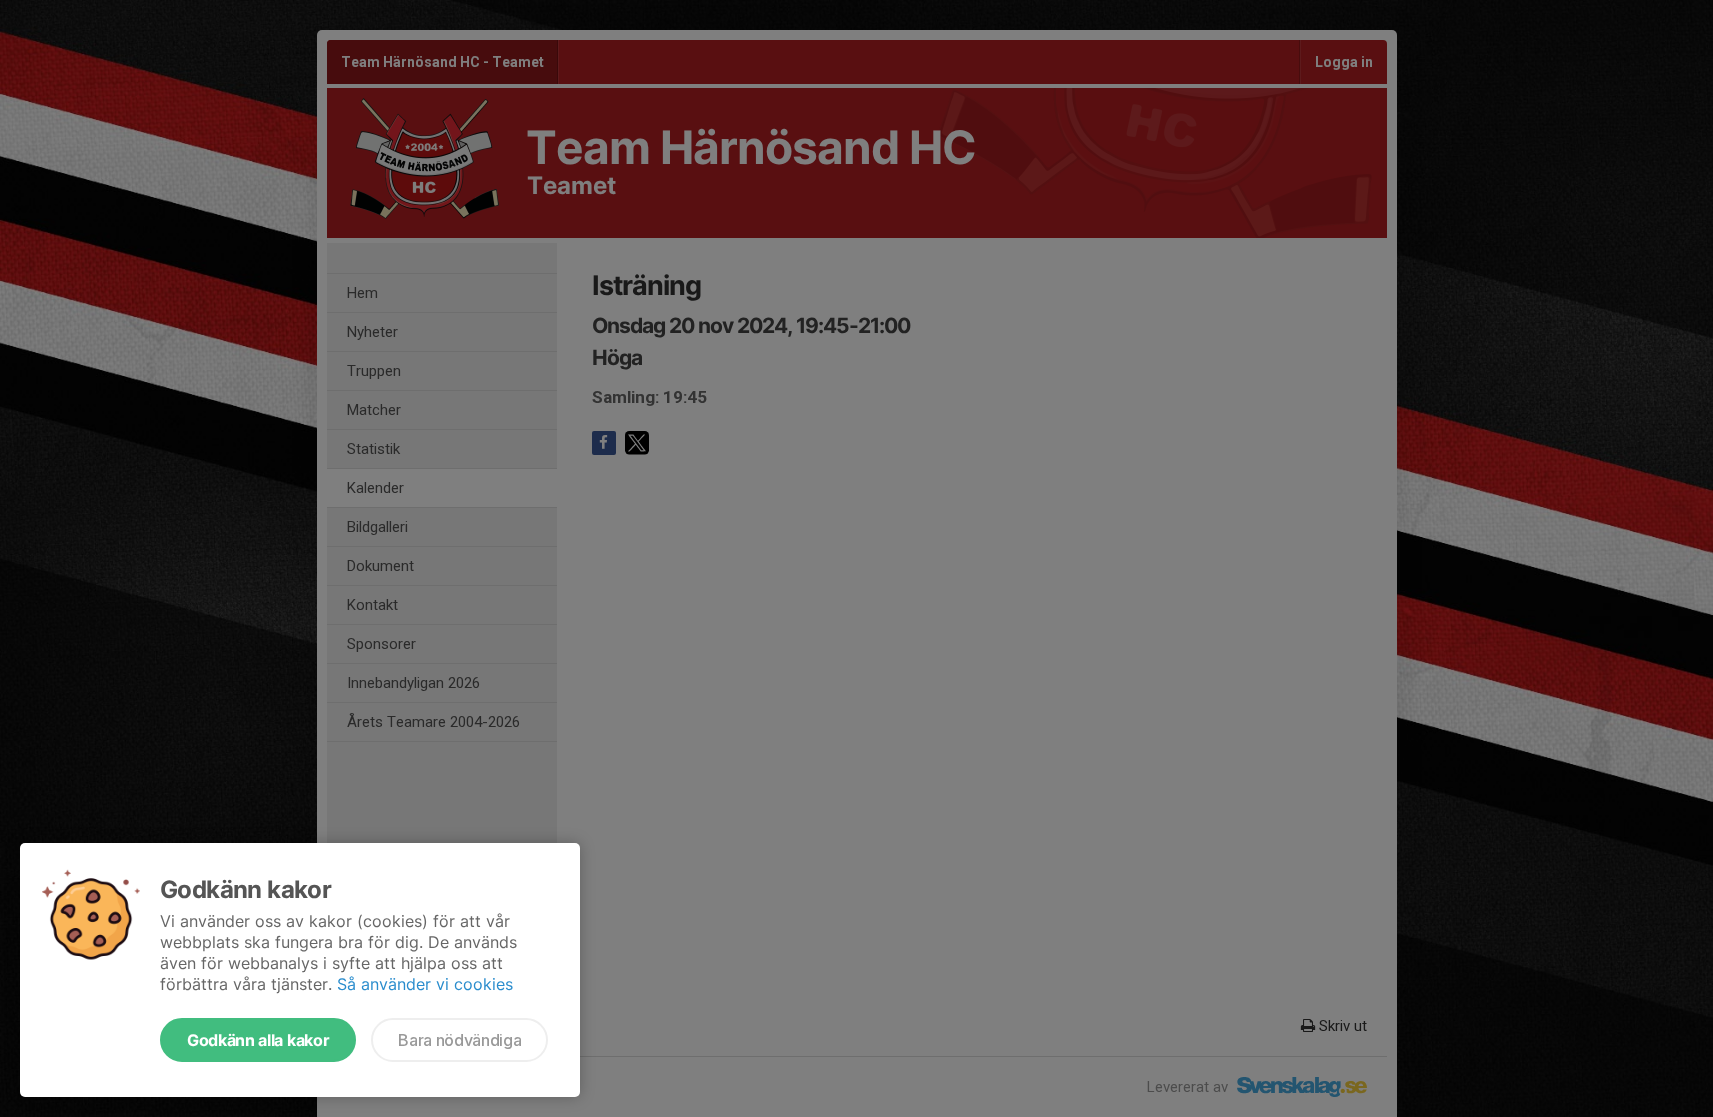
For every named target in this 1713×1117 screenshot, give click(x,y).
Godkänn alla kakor (258, 1040)
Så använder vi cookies (425, 984)
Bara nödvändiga (459, 1040)
